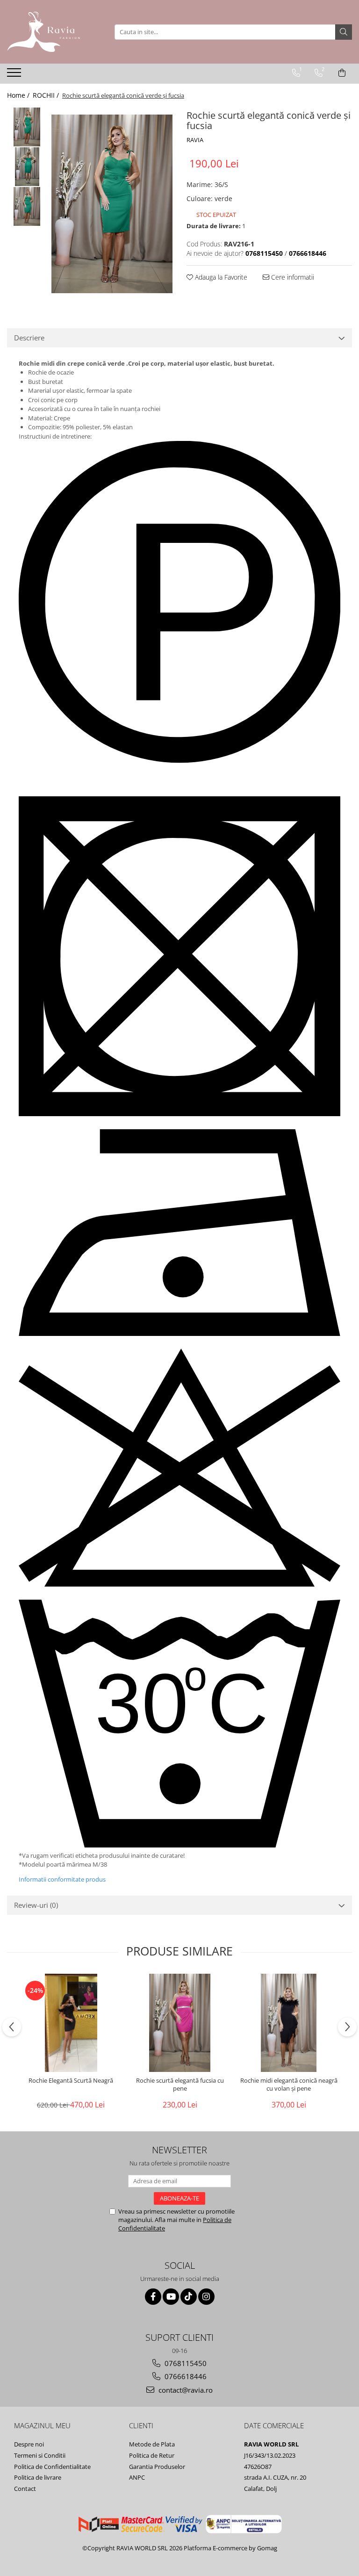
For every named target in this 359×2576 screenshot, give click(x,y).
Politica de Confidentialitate (52, 2467)
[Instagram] (206, 2297)
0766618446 (185, 2376)
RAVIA (195, 140)
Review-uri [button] (36, 1905)
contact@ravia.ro (185, 2390)
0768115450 (185, 2363)
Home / (19, 95)
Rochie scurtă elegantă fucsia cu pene (180, 2085)
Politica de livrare (38, 2477)
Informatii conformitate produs (62, 1879)
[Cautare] (344, 32)
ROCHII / (47, 95)
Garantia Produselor (157, 2467)
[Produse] (15, 75)
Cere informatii (292, 277)
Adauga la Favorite (220, 277)
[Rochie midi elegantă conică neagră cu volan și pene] (289, 2023)
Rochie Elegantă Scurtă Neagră (71, 2081)
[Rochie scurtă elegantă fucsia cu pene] (180, 2023)
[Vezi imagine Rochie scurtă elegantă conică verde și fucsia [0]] (27, 127)
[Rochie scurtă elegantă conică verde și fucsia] (112, 204)
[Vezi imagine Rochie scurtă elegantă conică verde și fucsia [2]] (27, 206)
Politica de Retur (152, 2455)
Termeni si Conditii (40, 2455)
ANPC (137, 2477)
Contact (25, 2489)
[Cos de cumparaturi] (342, 73)
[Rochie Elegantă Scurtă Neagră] (71, 2023)
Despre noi (29, 2444)
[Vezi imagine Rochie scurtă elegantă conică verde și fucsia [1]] (27, 167)
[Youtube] (171, 2297)
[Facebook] (153, 2297)
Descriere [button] (29, 338)
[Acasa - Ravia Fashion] (54, 32)
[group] (112, 204)
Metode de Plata (152, 2444)
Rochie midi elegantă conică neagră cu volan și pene (289, 2085)
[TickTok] (189, 2297)
